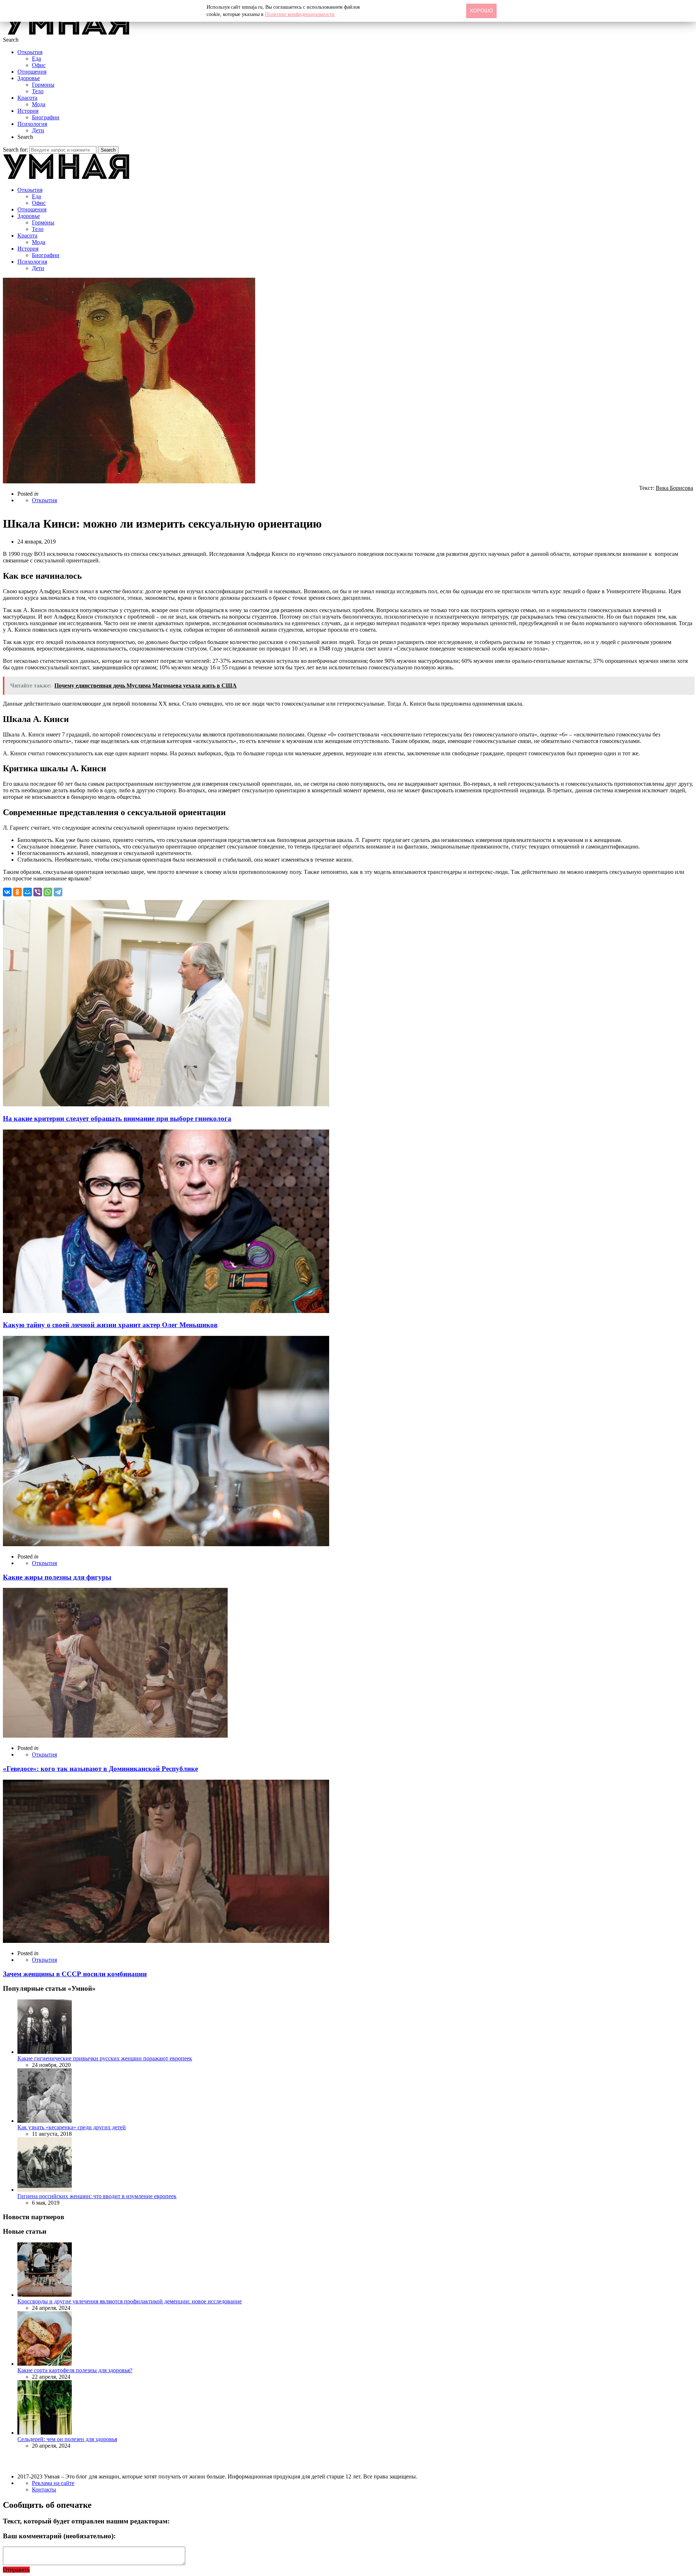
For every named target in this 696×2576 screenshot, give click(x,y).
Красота (27, 98)
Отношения (32, 72)
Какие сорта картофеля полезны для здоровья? (75, 2370)
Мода (39, 104)
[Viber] (38, 892)
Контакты (44, 2490)
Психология (32, 124)
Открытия (30, 52)
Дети (38, 130)
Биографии (46, 117)
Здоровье (29, 78)
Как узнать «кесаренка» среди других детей (72, 2127)
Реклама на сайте (53, 2483)
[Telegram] (58, 892)
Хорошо (481, 11)
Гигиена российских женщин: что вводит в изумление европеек (97, 2196)
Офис (39, 65)
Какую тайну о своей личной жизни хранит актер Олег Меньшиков (110, 1325)
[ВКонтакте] (7, 892)
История (28, 111)
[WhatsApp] (48, 892)
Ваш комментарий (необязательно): (59, 2536)
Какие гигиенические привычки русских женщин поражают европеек (105, 2058)
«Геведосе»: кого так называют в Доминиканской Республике (100, 1769)
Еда (36, 59)
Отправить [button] (16, 2570)
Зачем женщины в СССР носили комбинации (75, 1974)
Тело (38, 91)
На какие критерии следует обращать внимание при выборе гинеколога (117, 1118)
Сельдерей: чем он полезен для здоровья (67, 2439)
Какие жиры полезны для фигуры (57, 1577)
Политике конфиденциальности (300, 14)
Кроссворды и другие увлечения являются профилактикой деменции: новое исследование (130, 2301)
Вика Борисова (674, 488)
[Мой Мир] (28, 892)
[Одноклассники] (17, 892)
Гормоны (43, 85)
